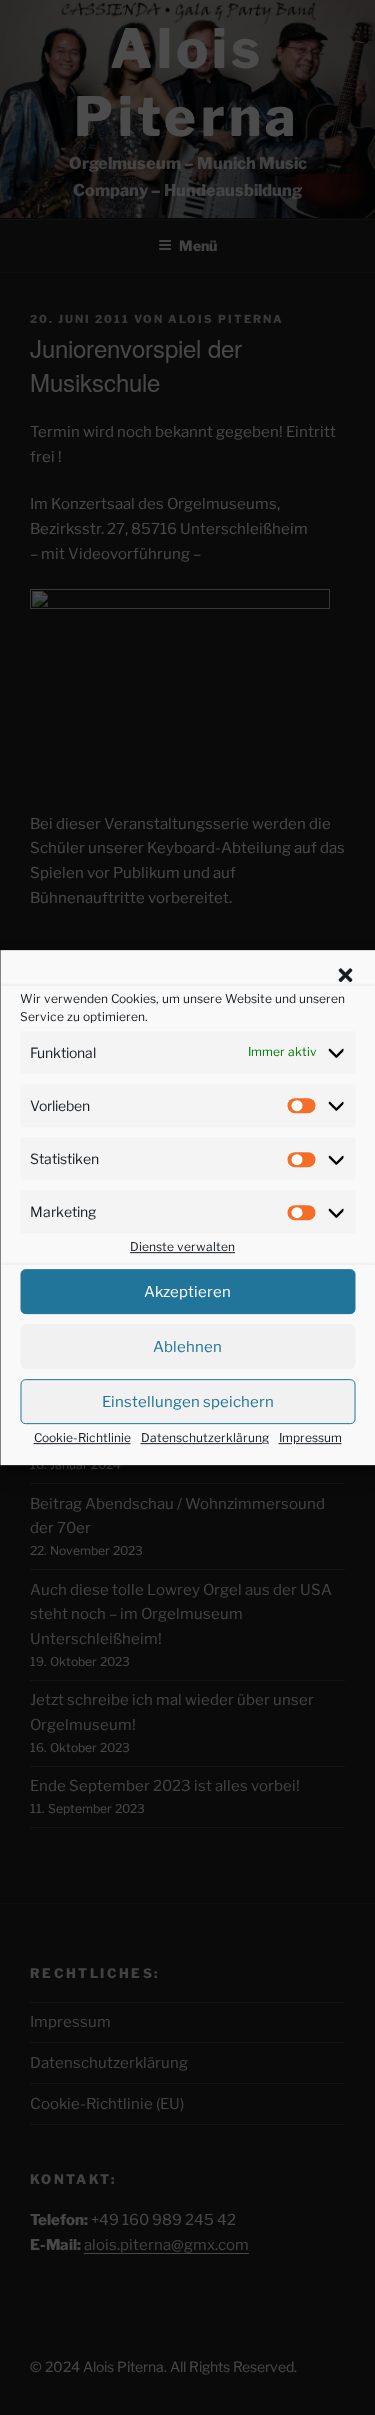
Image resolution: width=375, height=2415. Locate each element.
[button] (345, 975)
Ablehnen (187, 1347)
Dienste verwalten (182, 1247)
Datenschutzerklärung (205, 1437)
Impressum (310, 1437)
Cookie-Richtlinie (82, 1437)
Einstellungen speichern (188, 1402)
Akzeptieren (187, 1292)
